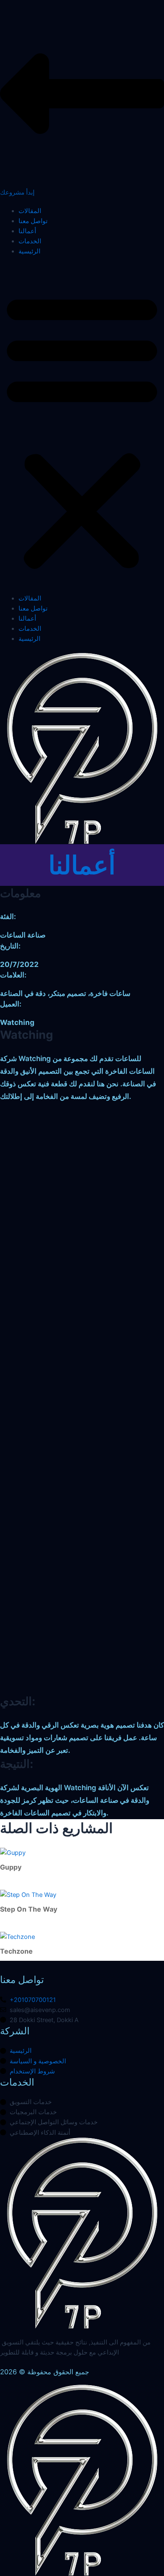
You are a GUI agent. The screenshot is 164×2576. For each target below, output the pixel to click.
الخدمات (30, 241)
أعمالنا (27, 231)
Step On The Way (29, 1909)
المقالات (30, 211)
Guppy (11, 1867)
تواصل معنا (33, 221)
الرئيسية (29, 251)
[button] (82, 429)
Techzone (16, 1951)
